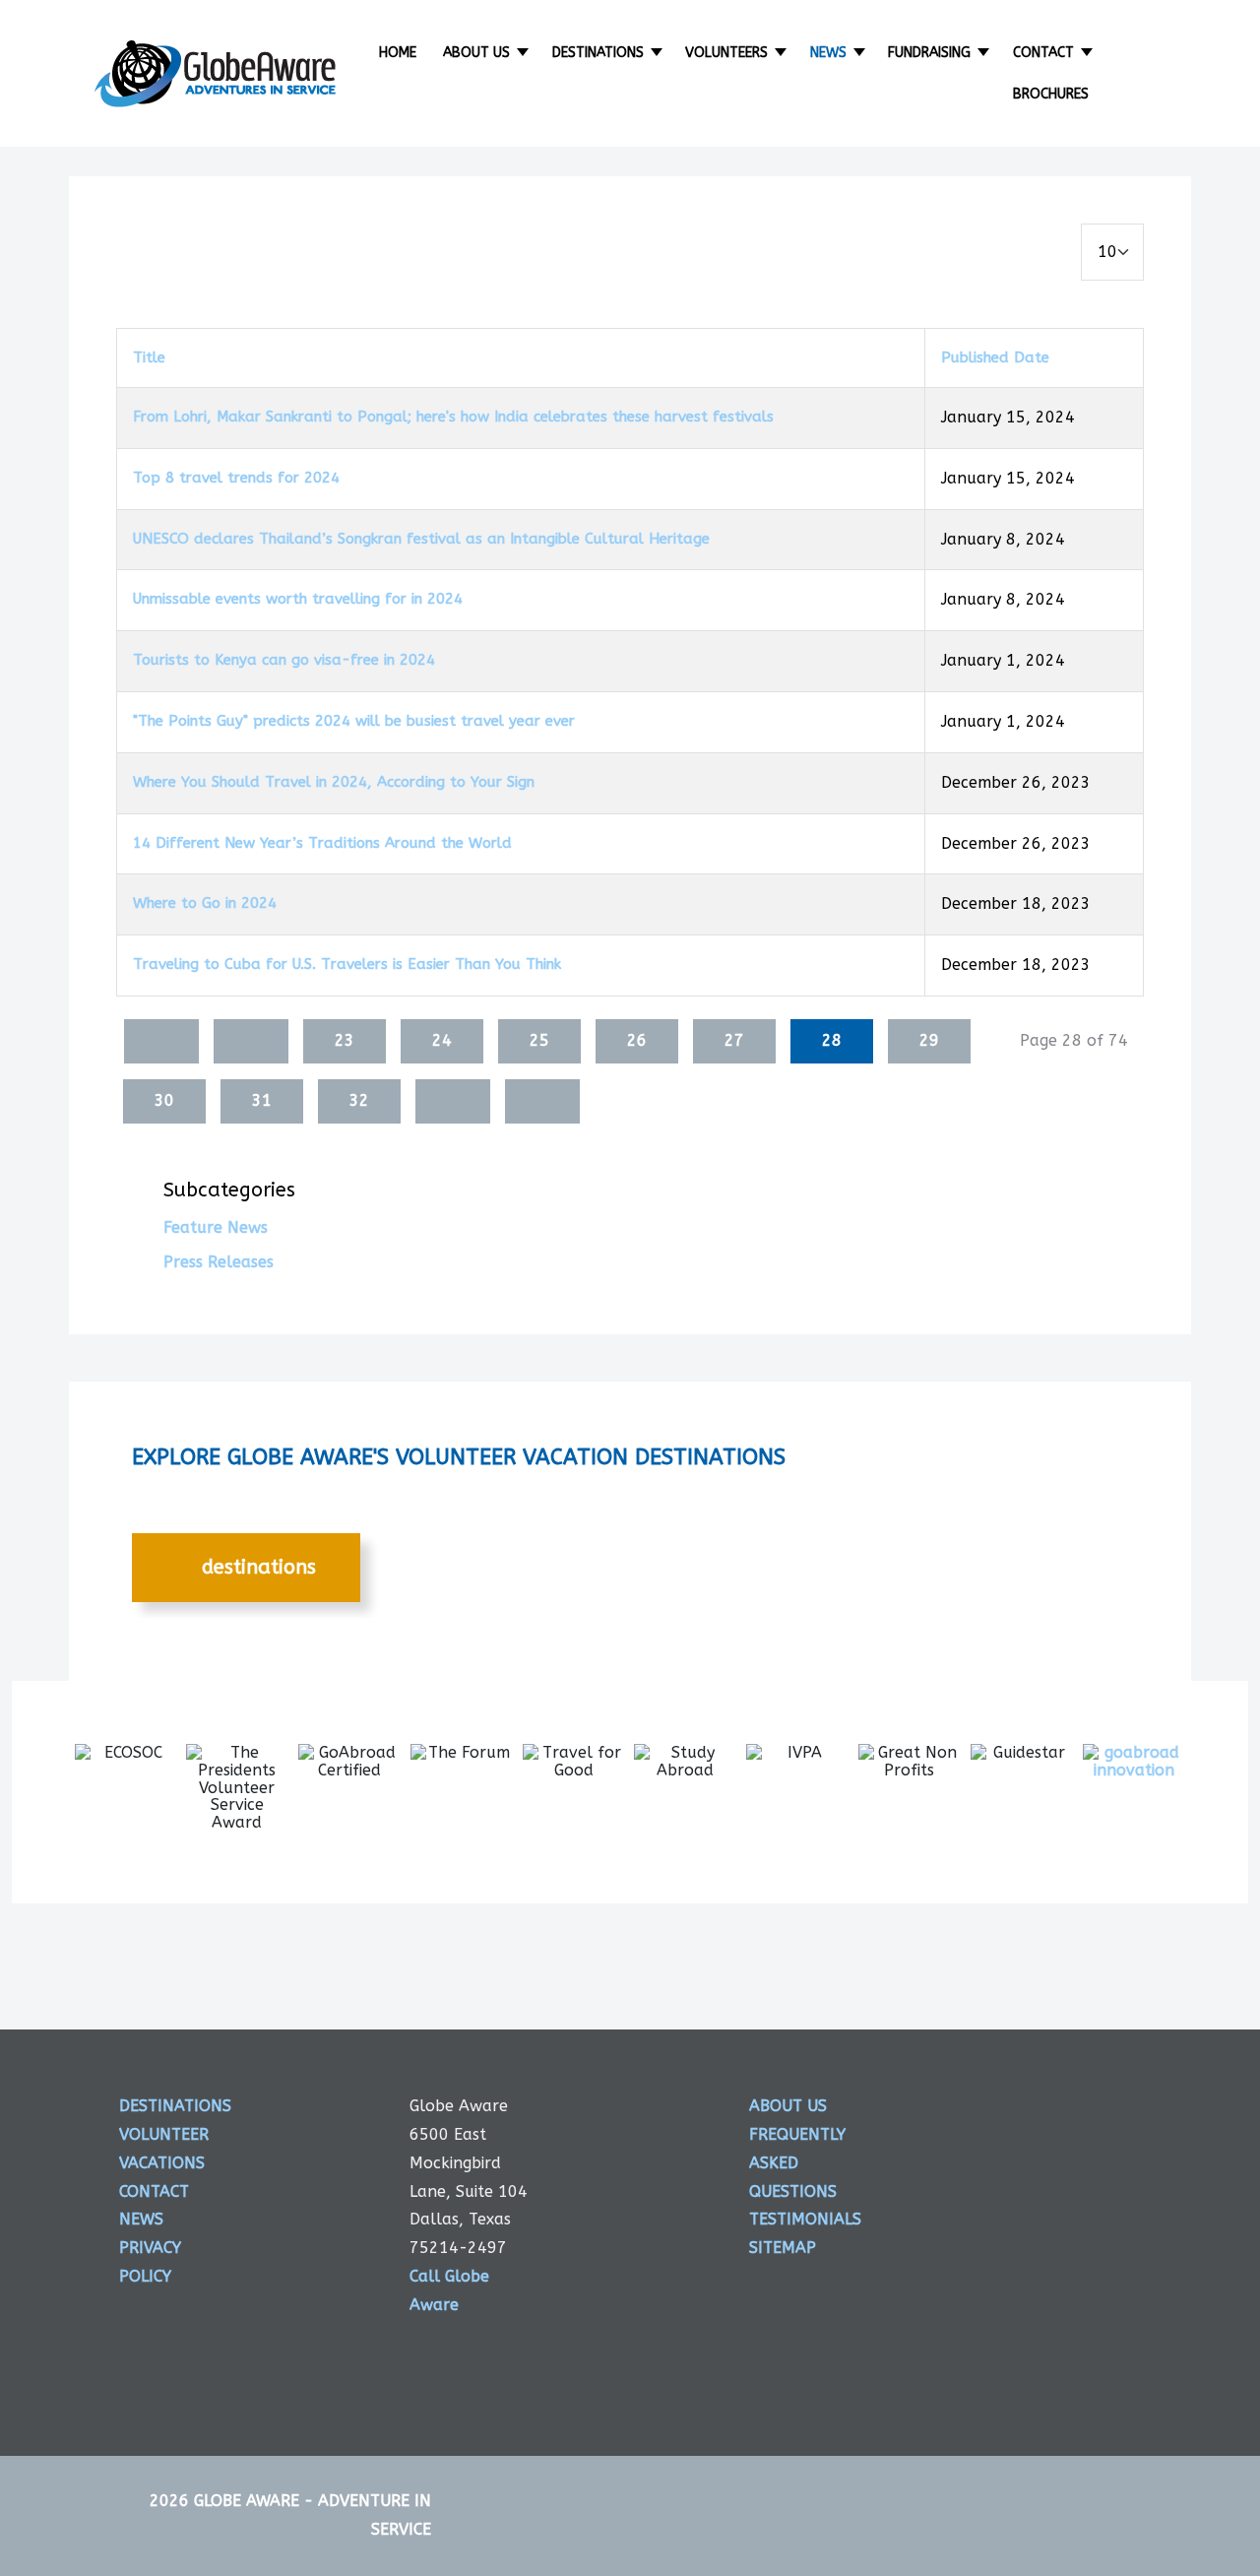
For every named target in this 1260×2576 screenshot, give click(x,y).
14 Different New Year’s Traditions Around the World (322, 843)
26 (637, 1040)
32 (359, 1100)
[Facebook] (1071, 2124)
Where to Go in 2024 (205, 903)
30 (164, 1100)
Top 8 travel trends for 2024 (236, 478)
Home (398, 53)
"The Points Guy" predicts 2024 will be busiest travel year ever (354, 721)
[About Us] (524, 53)
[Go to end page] (542, 1101)
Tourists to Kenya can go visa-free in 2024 (284, 660)
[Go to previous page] (251, 1041)
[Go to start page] (161, 1041)
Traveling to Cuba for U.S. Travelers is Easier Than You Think (347, 964)
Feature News (216, 1227)
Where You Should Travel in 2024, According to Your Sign (334, 782)
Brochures (1051, 94)
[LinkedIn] (1071, 2343)
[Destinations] (658, 53)
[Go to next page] (453, 1101)
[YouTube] (1071, 2415)
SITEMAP (783, 2248)
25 (539, 1040)
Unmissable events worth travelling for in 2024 (298, 599)
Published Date (995, 357)
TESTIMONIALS (805, 2219)
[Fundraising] (985, 53)
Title (149, 357)
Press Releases (219, 1262)
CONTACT (154, 2191)
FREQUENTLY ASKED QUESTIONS (797, 2163)
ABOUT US (788, 2106)
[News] (861, 53)
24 (442, 1040)
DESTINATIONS (256, 1567)
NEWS (141, 2219)
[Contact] (1088, 53)
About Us (476, 53)
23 (345, 1040)
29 (929, 1040)
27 (734, 1040)
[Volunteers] (782, 53)
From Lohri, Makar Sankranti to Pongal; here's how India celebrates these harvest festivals (453, 417)
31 (262, 1100)
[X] (1071, 2197)
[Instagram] (1071, 2270)
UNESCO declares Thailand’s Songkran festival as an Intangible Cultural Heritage (421, 539)
